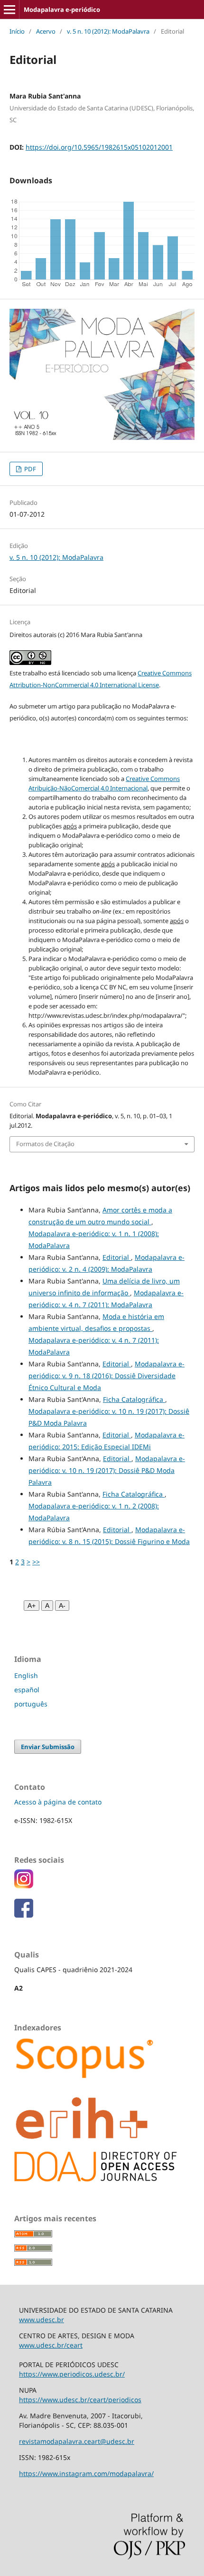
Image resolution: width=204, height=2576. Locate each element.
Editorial (117, 1257)
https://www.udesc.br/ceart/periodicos (80, 2400)
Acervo (46, 31)
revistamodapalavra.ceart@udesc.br (77, 2441)
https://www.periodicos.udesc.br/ (72, 2374)
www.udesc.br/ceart (51, 2345)
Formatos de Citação (45, 1144)
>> (36, 1562)
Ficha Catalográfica (134, 1399)
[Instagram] (24, 1886)
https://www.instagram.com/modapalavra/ (86, 2473)
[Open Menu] (9, 9)
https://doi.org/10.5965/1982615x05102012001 (99, 147)
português (31, 1704)
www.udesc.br (42, 2320)
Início (17, 31)
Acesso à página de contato (58, 1802)
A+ (32, 1606)
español (27, 1690)
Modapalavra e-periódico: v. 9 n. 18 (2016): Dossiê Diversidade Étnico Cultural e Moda (107, 1376)
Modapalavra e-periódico (62, 9)
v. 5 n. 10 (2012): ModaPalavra (108, 31)
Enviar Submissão (48, 1747)
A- (62, 1606)
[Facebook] (24, 1915)
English (26, 1675)
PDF (29, 469)
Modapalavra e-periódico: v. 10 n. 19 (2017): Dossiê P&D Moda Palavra (107, 1470)
